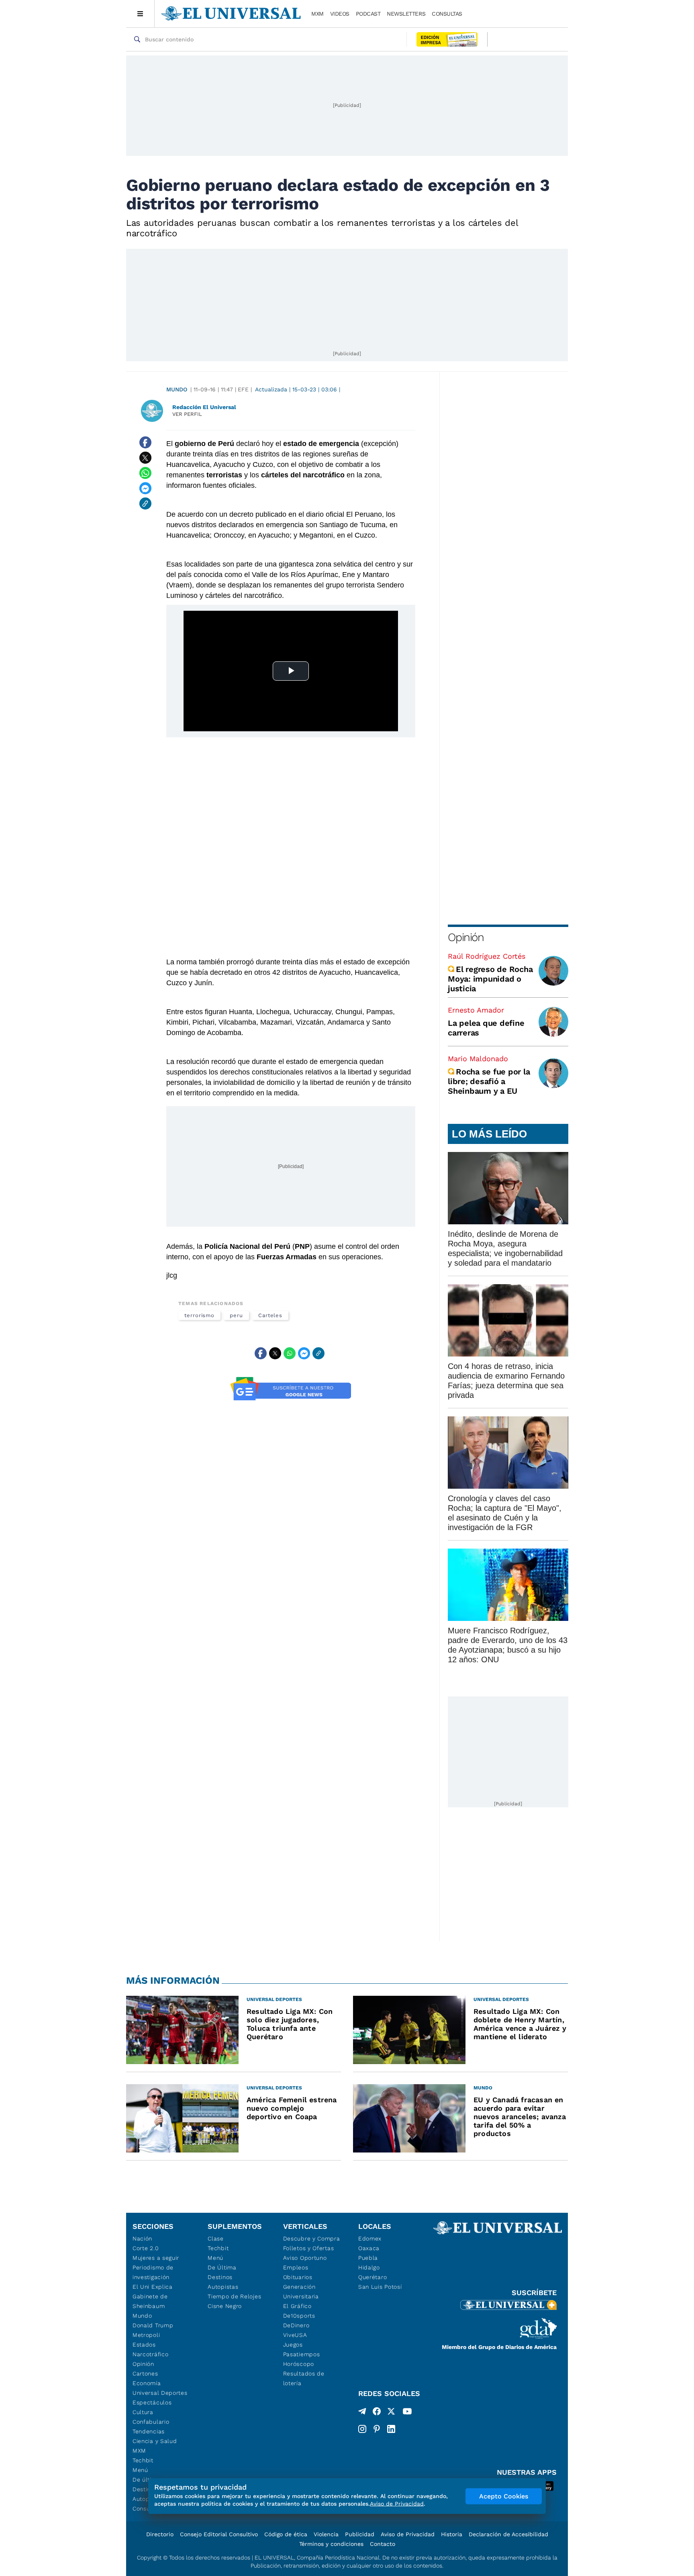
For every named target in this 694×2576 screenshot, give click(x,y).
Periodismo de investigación (153, 2272)
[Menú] (140, 14)
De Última (222, 2267)
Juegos (293, 2345)
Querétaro (373, 2277)
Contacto (383, 2544)
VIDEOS (340, 14)
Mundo (177, 389)
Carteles (270, 1315)
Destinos (220, 2277)
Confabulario (151, 2422)
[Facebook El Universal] (377, 2413)
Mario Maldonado (478, 1059)
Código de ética (286, 2534)
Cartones (145, 2373)
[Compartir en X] (145, 458)
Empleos (296, 2267)
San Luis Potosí (380, 2287)
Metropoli (146, 2335)
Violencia (326, 2534)
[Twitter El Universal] (391, 2413)
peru (236, 1315)
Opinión (466, 937)
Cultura (143, 2412)
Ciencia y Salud (155, 2441)
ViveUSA (295, 2335)
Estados (144, 2345)
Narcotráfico (150, 2354)
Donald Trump (153, 2325)
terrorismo (199, 1315)
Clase (216, 2238)
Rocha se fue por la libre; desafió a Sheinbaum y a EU (489, 1081)
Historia (452, 2534)
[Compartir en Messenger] (145, 488)
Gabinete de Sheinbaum (150, 2301)
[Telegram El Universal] (362, 2413)
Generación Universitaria (301, 2292)
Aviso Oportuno (305, 2258)
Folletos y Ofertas (309, 2248)
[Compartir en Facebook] (145, 442)
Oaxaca (369, 2248)
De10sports (299, 2316)
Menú (140, 2470)
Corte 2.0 (146, 2248)
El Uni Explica (153, 2287)
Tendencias (149, 2431)
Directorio (160, 2534)
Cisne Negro (225, 2306)
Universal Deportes (160, 2393)
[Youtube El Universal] (407, 2413)
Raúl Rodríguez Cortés (487, 956)
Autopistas (223, 2287)
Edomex (370, 2238)
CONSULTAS (447, 14)
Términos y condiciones (331, 2544)
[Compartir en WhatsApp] (145, 473)
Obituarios (298, 2277)
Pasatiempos (302, 2354)
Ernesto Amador (476, 1010)
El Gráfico (297, 2306)
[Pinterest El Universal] (377, 2429)
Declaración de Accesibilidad (508, 2534)
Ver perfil (187, 414)
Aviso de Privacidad (408, 2534)
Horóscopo (299, 2364)
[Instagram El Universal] (362, 2429)
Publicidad (360, 2534)
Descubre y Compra (312, 2238)
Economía (147, 2383)
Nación (142, 2238)
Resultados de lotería (304, 2378)
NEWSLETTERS (406, 14)
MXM (317, 14)
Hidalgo (369, 2267)
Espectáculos (152, 2402)
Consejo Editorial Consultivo (219, 2534)
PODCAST (368, 14)
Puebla (368, 2258)
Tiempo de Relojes (234, 2296)
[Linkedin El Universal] (391, 2429)
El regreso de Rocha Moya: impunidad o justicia (490, 979)
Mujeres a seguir (156, 2258)
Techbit (143, 2460)
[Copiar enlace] (145, 503)
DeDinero (296, 2325)
